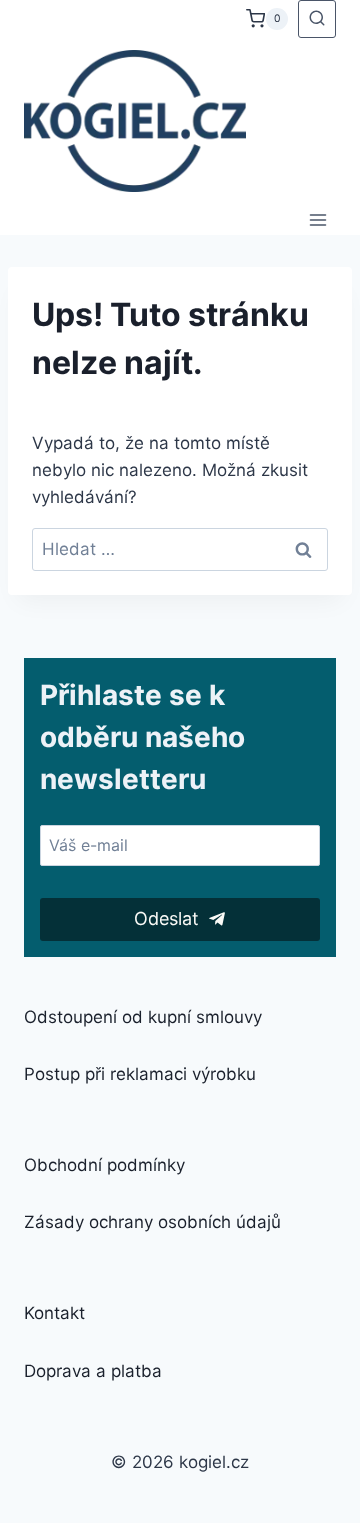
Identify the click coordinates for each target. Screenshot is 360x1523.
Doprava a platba (93, 1371)
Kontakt (54, 1313)
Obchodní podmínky (104, 1165)
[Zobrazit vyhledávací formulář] (317, 19)
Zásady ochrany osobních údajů (152, 1222)
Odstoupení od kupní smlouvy (143, 1017)
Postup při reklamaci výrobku (140, 1074)
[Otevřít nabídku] (317, 219)
